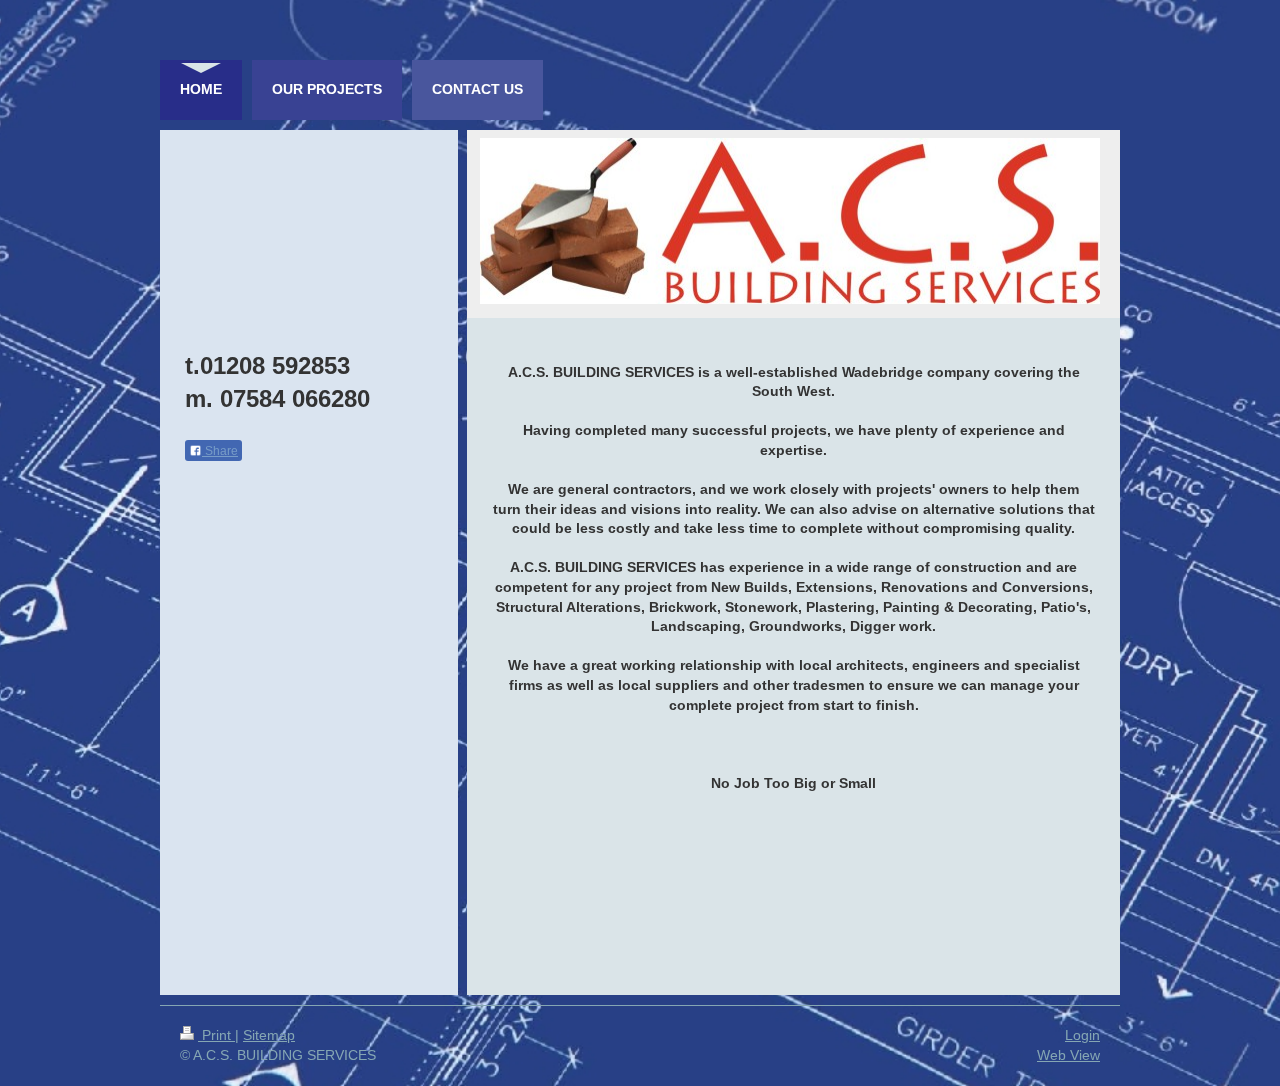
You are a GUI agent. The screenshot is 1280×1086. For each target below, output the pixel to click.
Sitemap (269, 1035)
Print (216, 1035)
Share (220, 451)
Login (1082, 1035)
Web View (1068, 1055)
